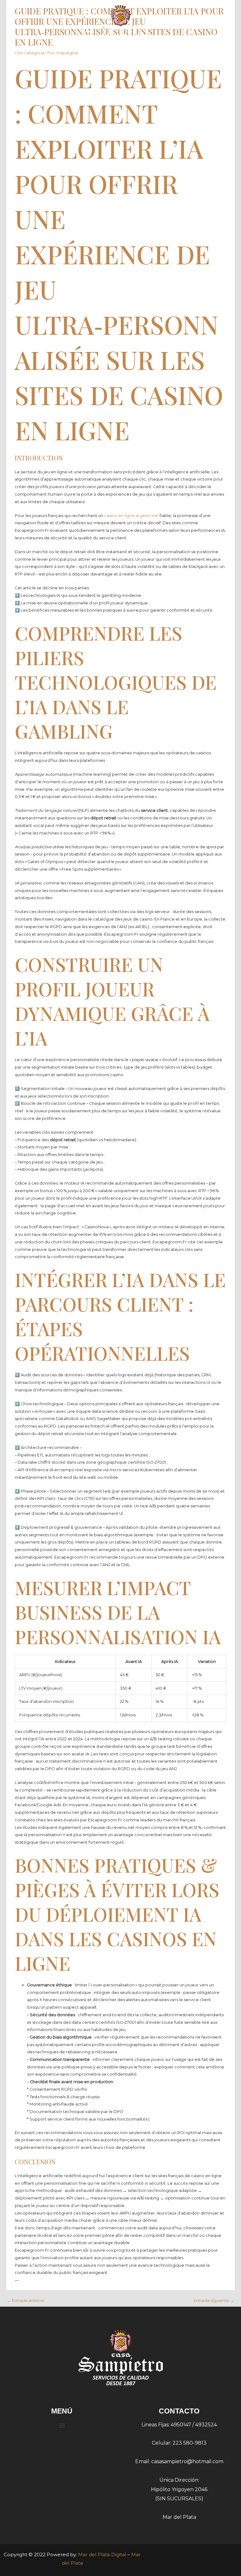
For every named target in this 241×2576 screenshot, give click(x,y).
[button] (62, 2425)
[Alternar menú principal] (226, 30)
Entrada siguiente (214, 2301)
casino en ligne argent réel (131, 516)
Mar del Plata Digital (102, 2554)
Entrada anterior (26, 2301)
